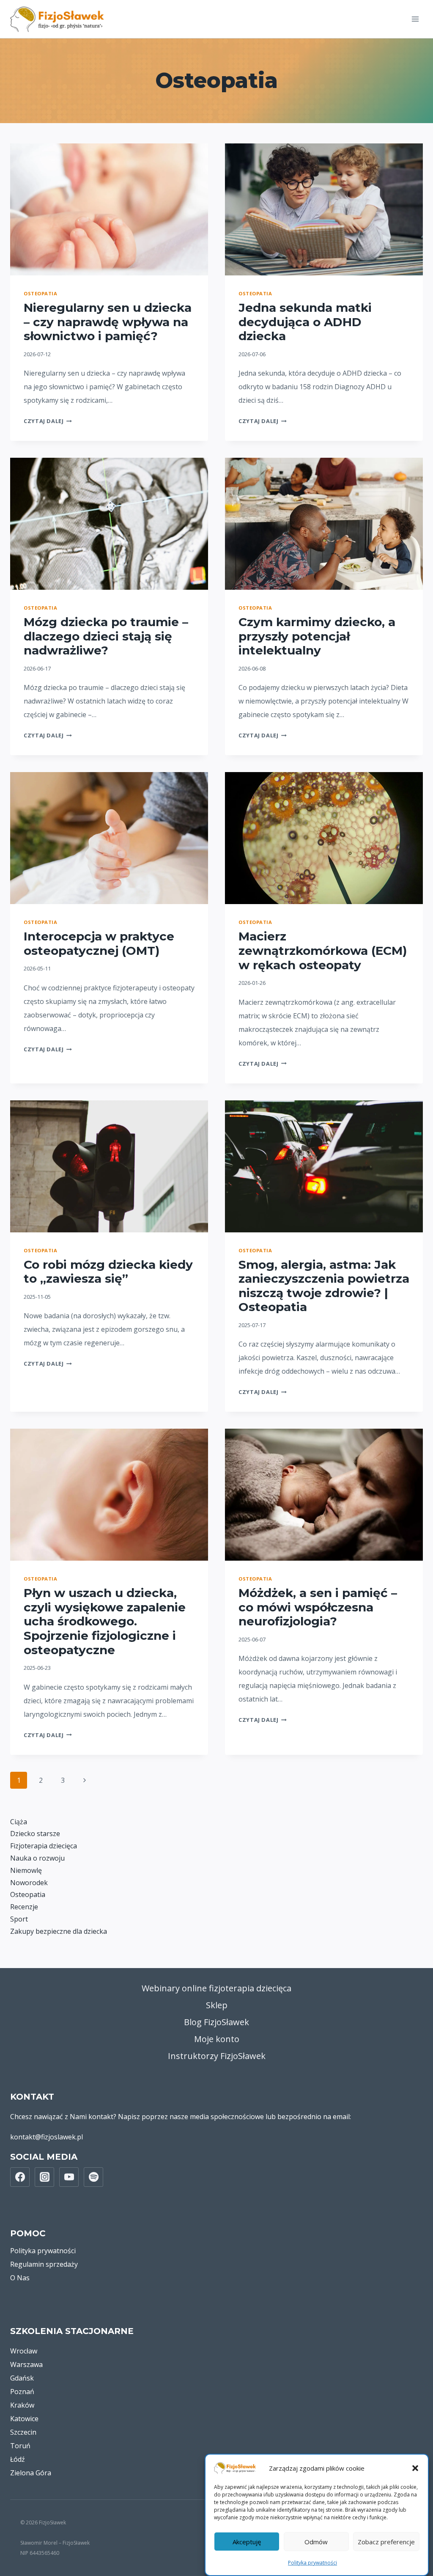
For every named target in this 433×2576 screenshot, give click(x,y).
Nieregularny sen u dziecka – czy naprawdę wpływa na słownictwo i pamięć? (108, 322)
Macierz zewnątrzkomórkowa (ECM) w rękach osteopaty (323, 950)
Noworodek (29, 1883)
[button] (415, 2468)
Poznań (22, 2392)
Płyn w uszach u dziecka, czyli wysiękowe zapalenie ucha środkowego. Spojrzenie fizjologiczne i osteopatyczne (105, 1621)
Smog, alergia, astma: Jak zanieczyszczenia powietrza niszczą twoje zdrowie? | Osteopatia (324, 1286)
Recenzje (24, 1907)
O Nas (20, 2278)
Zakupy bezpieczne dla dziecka (59, 1931)
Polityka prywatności (312, 2563)
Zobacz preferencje (386, 2542)
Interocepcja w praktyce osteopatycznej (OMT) (99, 943)
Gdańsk (22, 2378)
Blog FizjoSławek (216, 2022)
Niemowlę (26, 1870)
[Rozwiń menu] (415, 19)
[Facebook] (20, 2177)
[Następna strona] (85, 1780)
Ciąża (19, 1822)
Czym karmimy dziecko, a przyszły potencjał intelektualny (317, 636)
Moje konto (217, 2039)
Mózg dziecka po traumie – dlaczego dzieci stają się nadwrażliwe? (106, 636)
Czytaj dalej (48, 421)
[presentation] (109, 209)
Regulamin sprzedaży (44, 2264)
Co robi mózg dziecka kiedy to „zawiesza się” (108, 1272)
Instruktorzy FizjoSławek (217, 2056)
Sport (19, 1919)
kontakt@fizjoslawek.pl (47, 2137)
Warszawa (26, 2364)
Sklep (217, 2005)
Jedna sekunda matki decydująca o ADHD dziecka (305, 322)
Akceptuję (247, 2542)
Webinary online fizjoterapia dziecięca (216, 1988)
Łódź (18, 2459)
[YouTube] (69, 2177)
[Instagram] (44, 2177)
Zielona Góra (31, 2473)
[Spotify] (93, 2177)
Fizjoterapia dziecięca (44, 1846)
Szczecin (23, 2432)
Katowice (24, 2419)
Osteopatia (41, 293)
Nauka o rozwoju (37, 1858)
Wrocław (24, 2351)
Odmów (316, 2542)
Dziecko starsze (35, 1834)
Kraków (22, 2405)
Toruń (20, 2446)
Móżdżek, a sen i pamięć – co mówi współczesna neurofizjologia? (318, 1607)
